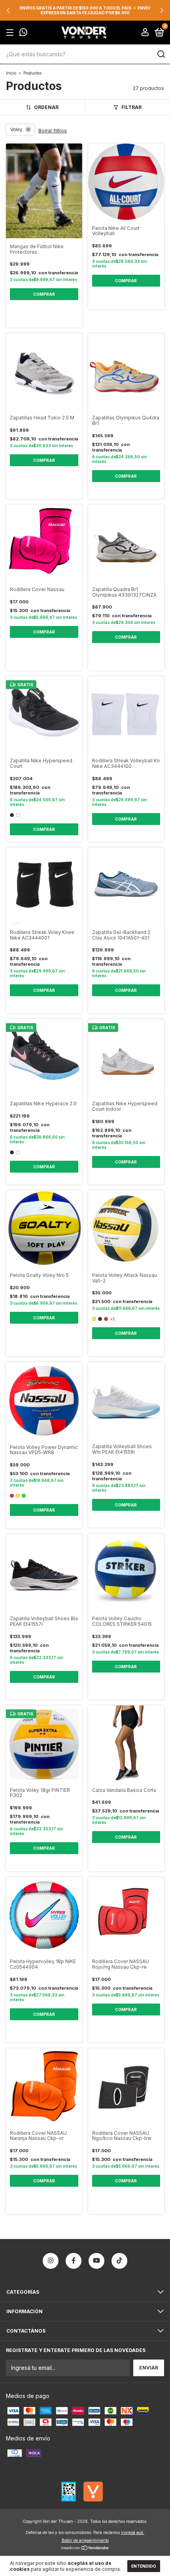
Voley (16, 130)
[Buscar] (161, 54)
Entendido (144, 2566)
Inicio (11, 73)
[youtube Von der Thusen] (96, 2261)
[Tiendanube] (85, 2548)
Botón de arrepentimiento (85, 2540)
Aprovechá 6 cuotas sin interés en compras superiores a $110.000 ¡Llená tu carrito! (85, 10)
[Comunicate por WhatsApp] (23, 33)
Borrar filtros (53, 131)
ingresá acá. (133, 2532)
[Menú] (11, 33)
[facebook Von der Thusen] (74, 2261)
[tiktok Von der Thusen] (119, 2261)
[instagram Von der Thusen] (51, 2261)
